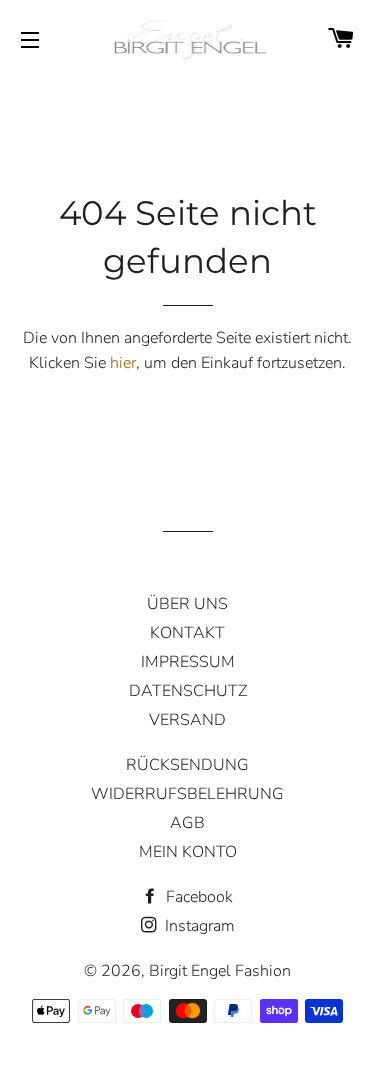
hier (123, 363)
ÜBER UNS (187, 604)
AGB (187, 823)
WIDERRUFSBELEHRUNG (187, 794)
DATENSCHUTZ (188, 691)
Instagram (198, 926)
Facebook (197, 897)
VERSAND (187, 720)
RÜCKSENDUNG (187, 765)
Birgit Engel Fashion (220, 971)
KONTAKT (187, 633)
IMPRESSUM (188, 662)
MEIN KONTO (188, 852)
